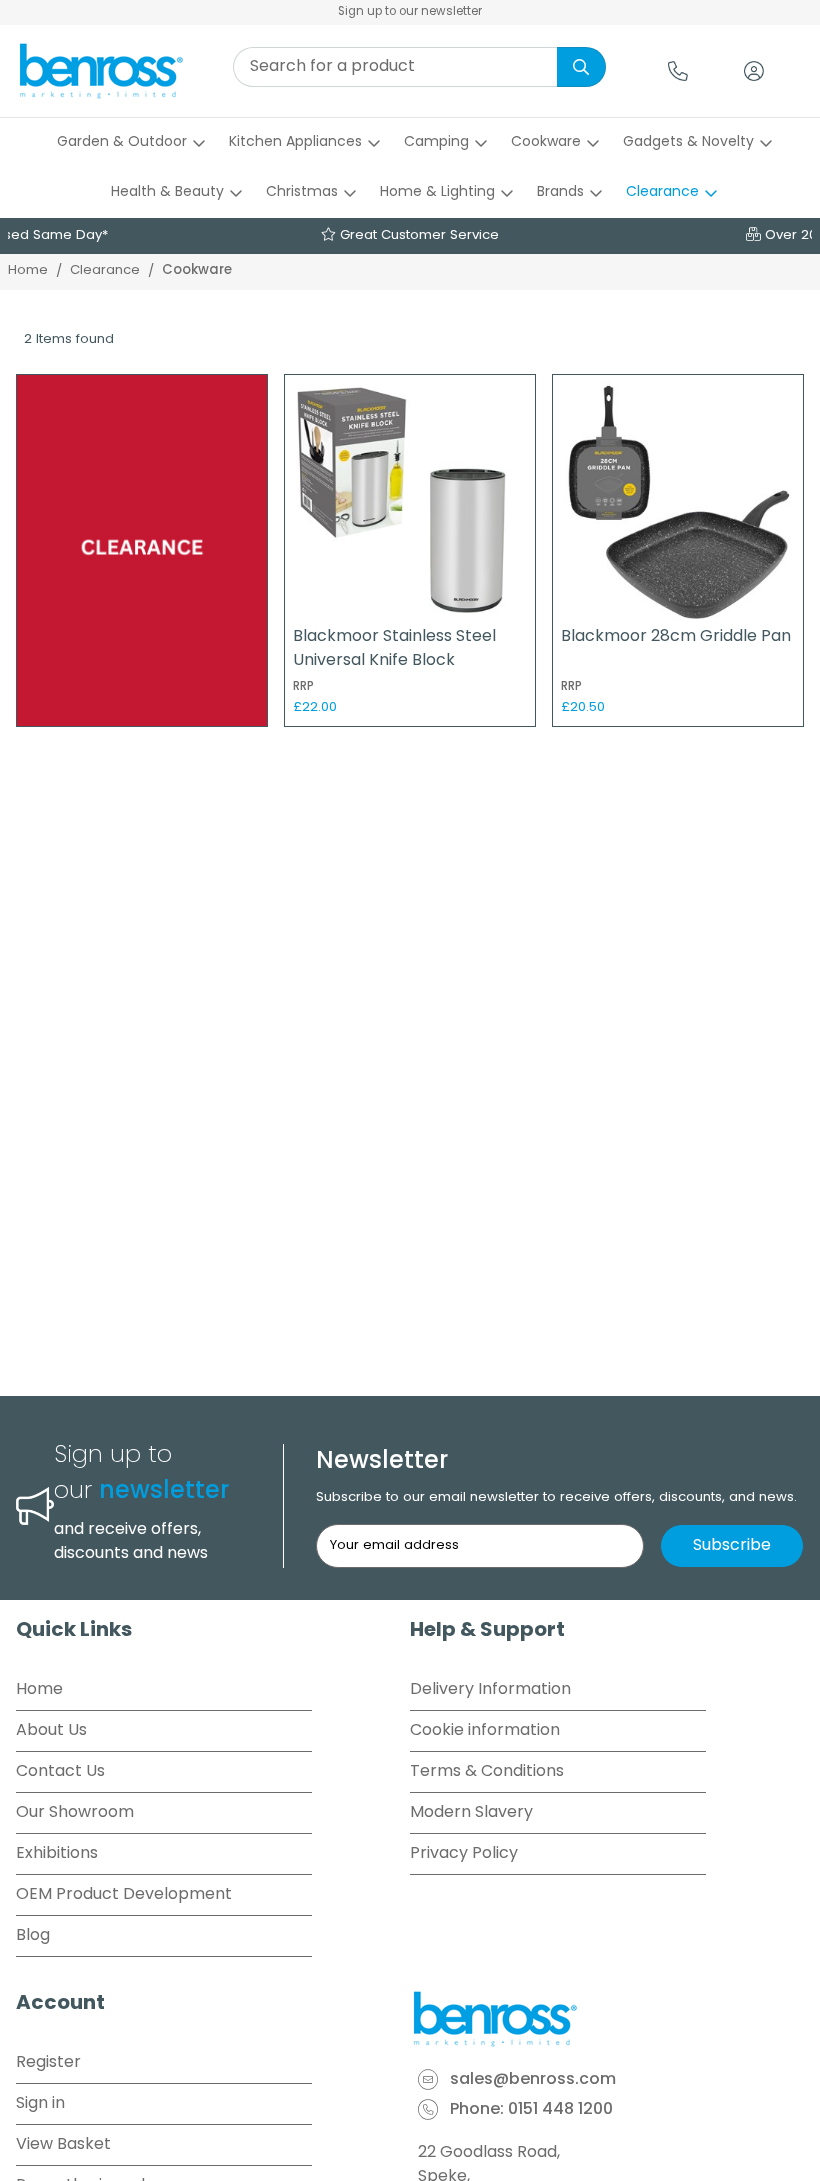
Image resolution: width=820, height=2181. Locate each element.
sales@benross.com (533, 2080)
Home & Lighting (437, 192)
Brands (560, 192)
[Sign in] (754, 71)
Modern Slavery (471, 1813)
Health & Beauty (167, 192)
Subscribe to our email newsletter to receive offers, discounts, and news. (556, 1497)
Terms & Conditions (487, 1772)
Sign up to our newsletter (410, 12)
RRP (303, 687)
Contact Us (60, 1772)
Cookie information (485, 1731)
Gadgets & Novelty (688, 142)
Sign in (40, 2104)
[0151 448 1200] (678, 71)
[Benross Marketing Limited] (607, 2019)
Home (28, 270)
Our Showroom (75, 1813)
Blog (33, 1936)
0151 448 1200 (560, 2110)
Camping (436, 142)
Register (48, 2063)
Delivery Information (490, 1690)
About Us (51, 1731)
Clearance (662, 192)
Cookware (546, 142)
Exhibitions (57, 1854)
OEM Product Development (124, 1895)
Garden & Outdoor (122, 142)
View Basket (63, 2145)
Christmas (302, 192)
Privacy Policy (464, 1854)
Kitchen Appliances (295, 142)
